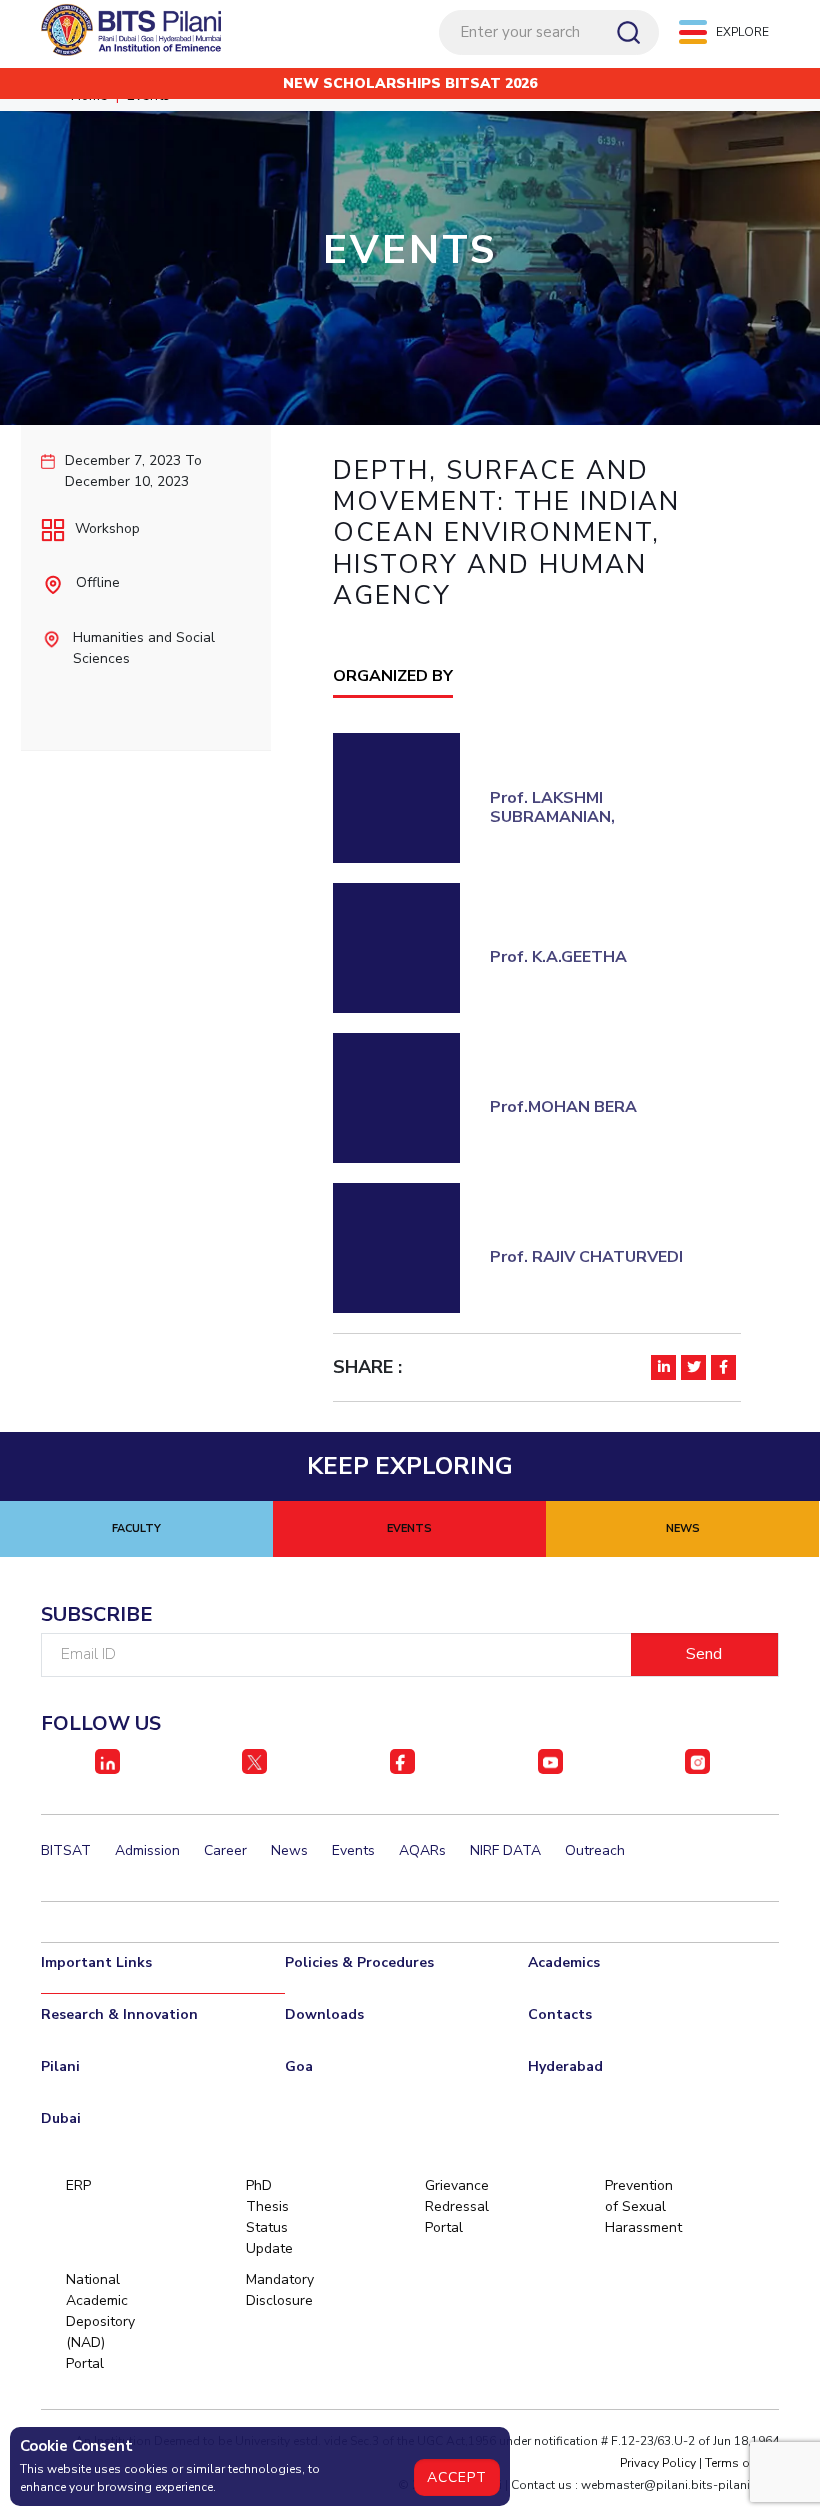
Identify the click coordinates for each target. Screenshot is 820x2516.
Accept (457, 2477)
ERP (78, 2185)
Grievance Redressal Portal (457, 2206)
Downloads (324, 2014)
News (289, 1850)
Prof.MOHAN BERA (563, 1107)
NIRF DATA (505, 1850)
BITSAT (66, 1850)
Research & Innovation (119, 2014)
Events (353, 1850)
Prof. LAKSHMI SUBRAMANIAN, (552, 807)
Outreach (595, 1850)
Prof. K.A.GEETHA (558, 957)
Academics (564, 1962)
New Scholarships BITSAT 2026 (410, 83)
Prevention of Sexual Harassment (638, 2206)
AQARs (422, 1850)
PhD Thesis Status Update (269, 2217)
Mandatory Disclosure (279, 2290)
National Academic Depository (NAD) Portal (99, 2321)
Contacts (560, 2014)
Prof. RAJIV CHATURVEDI (586, 1257)
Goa (299, 2066)
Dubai (61, 2118)
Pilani (60, 2066)
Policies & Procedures (359, 1962)
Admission (147, 1850)
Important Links (96, 1962)
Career (225, 1850)
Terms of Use (742, 2463)
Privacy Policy (658, 2463)
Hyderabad (565, 2066)
